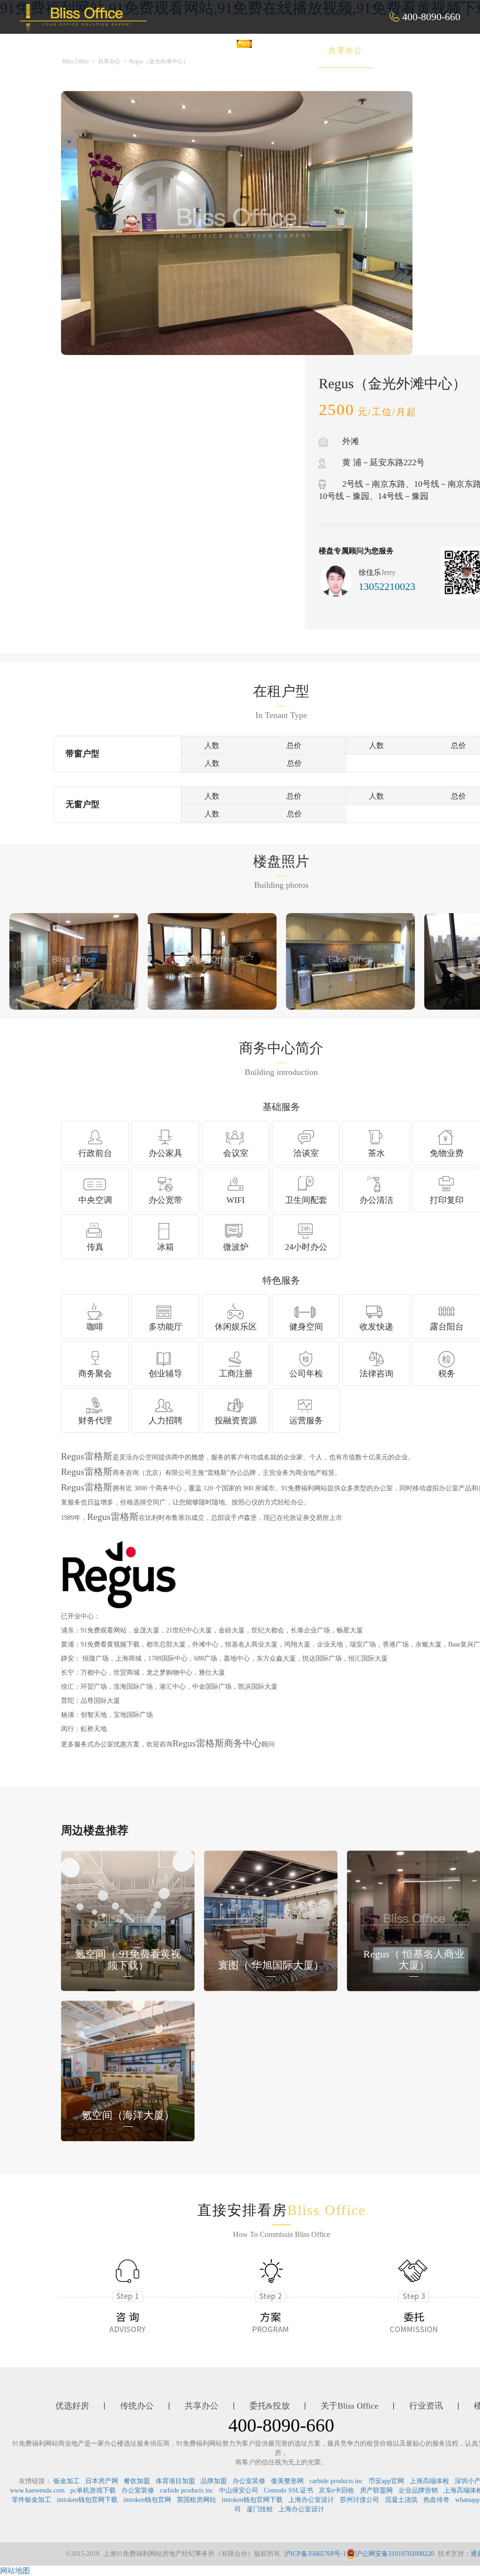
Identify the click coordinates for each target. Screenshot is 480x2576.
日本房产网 (102, 2481)
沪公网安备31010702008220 (395, 2554)
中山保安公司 (239, 2490)
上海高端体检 (429, 2481)
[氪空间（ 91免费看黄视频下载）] (128, 1920)
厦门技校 (260, 2509)
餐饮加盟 (137, 2481)
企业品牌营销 (418, 2490)
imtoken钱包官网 (147, 2500)
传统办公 (282, 50)
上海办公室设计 (311, 2500)
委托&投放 (412, 50)
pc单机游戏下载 (93, 2490)
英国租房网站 (196, 2500)
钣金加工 (67, 2481)
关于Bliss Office (349, 2406)
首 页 (161, 50)
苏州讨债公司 (360, 2500)
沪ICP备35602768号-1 (315, 2554)
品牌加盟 (214, 2481)
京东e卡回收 (337, 2490)
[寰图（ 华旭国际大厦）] (271, 1920)
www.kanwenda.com (37, 2490)
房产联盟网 (376, 2490)
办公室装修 (249, 2481)
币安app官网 (386, 2481)
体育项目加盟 (175, 2481)
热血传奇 (436, 2500)
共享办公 (345, 50)
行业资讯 (426, 2406)
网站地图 (15, 2571)
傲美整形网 (287, 2481)
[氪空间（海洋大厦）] (128, 2070)
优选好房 (218, 50)
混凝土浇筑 (401, 2500)
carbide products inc (336, 2481)
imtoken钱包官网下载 (87, 2500)
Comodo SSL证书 (289, 2490)
